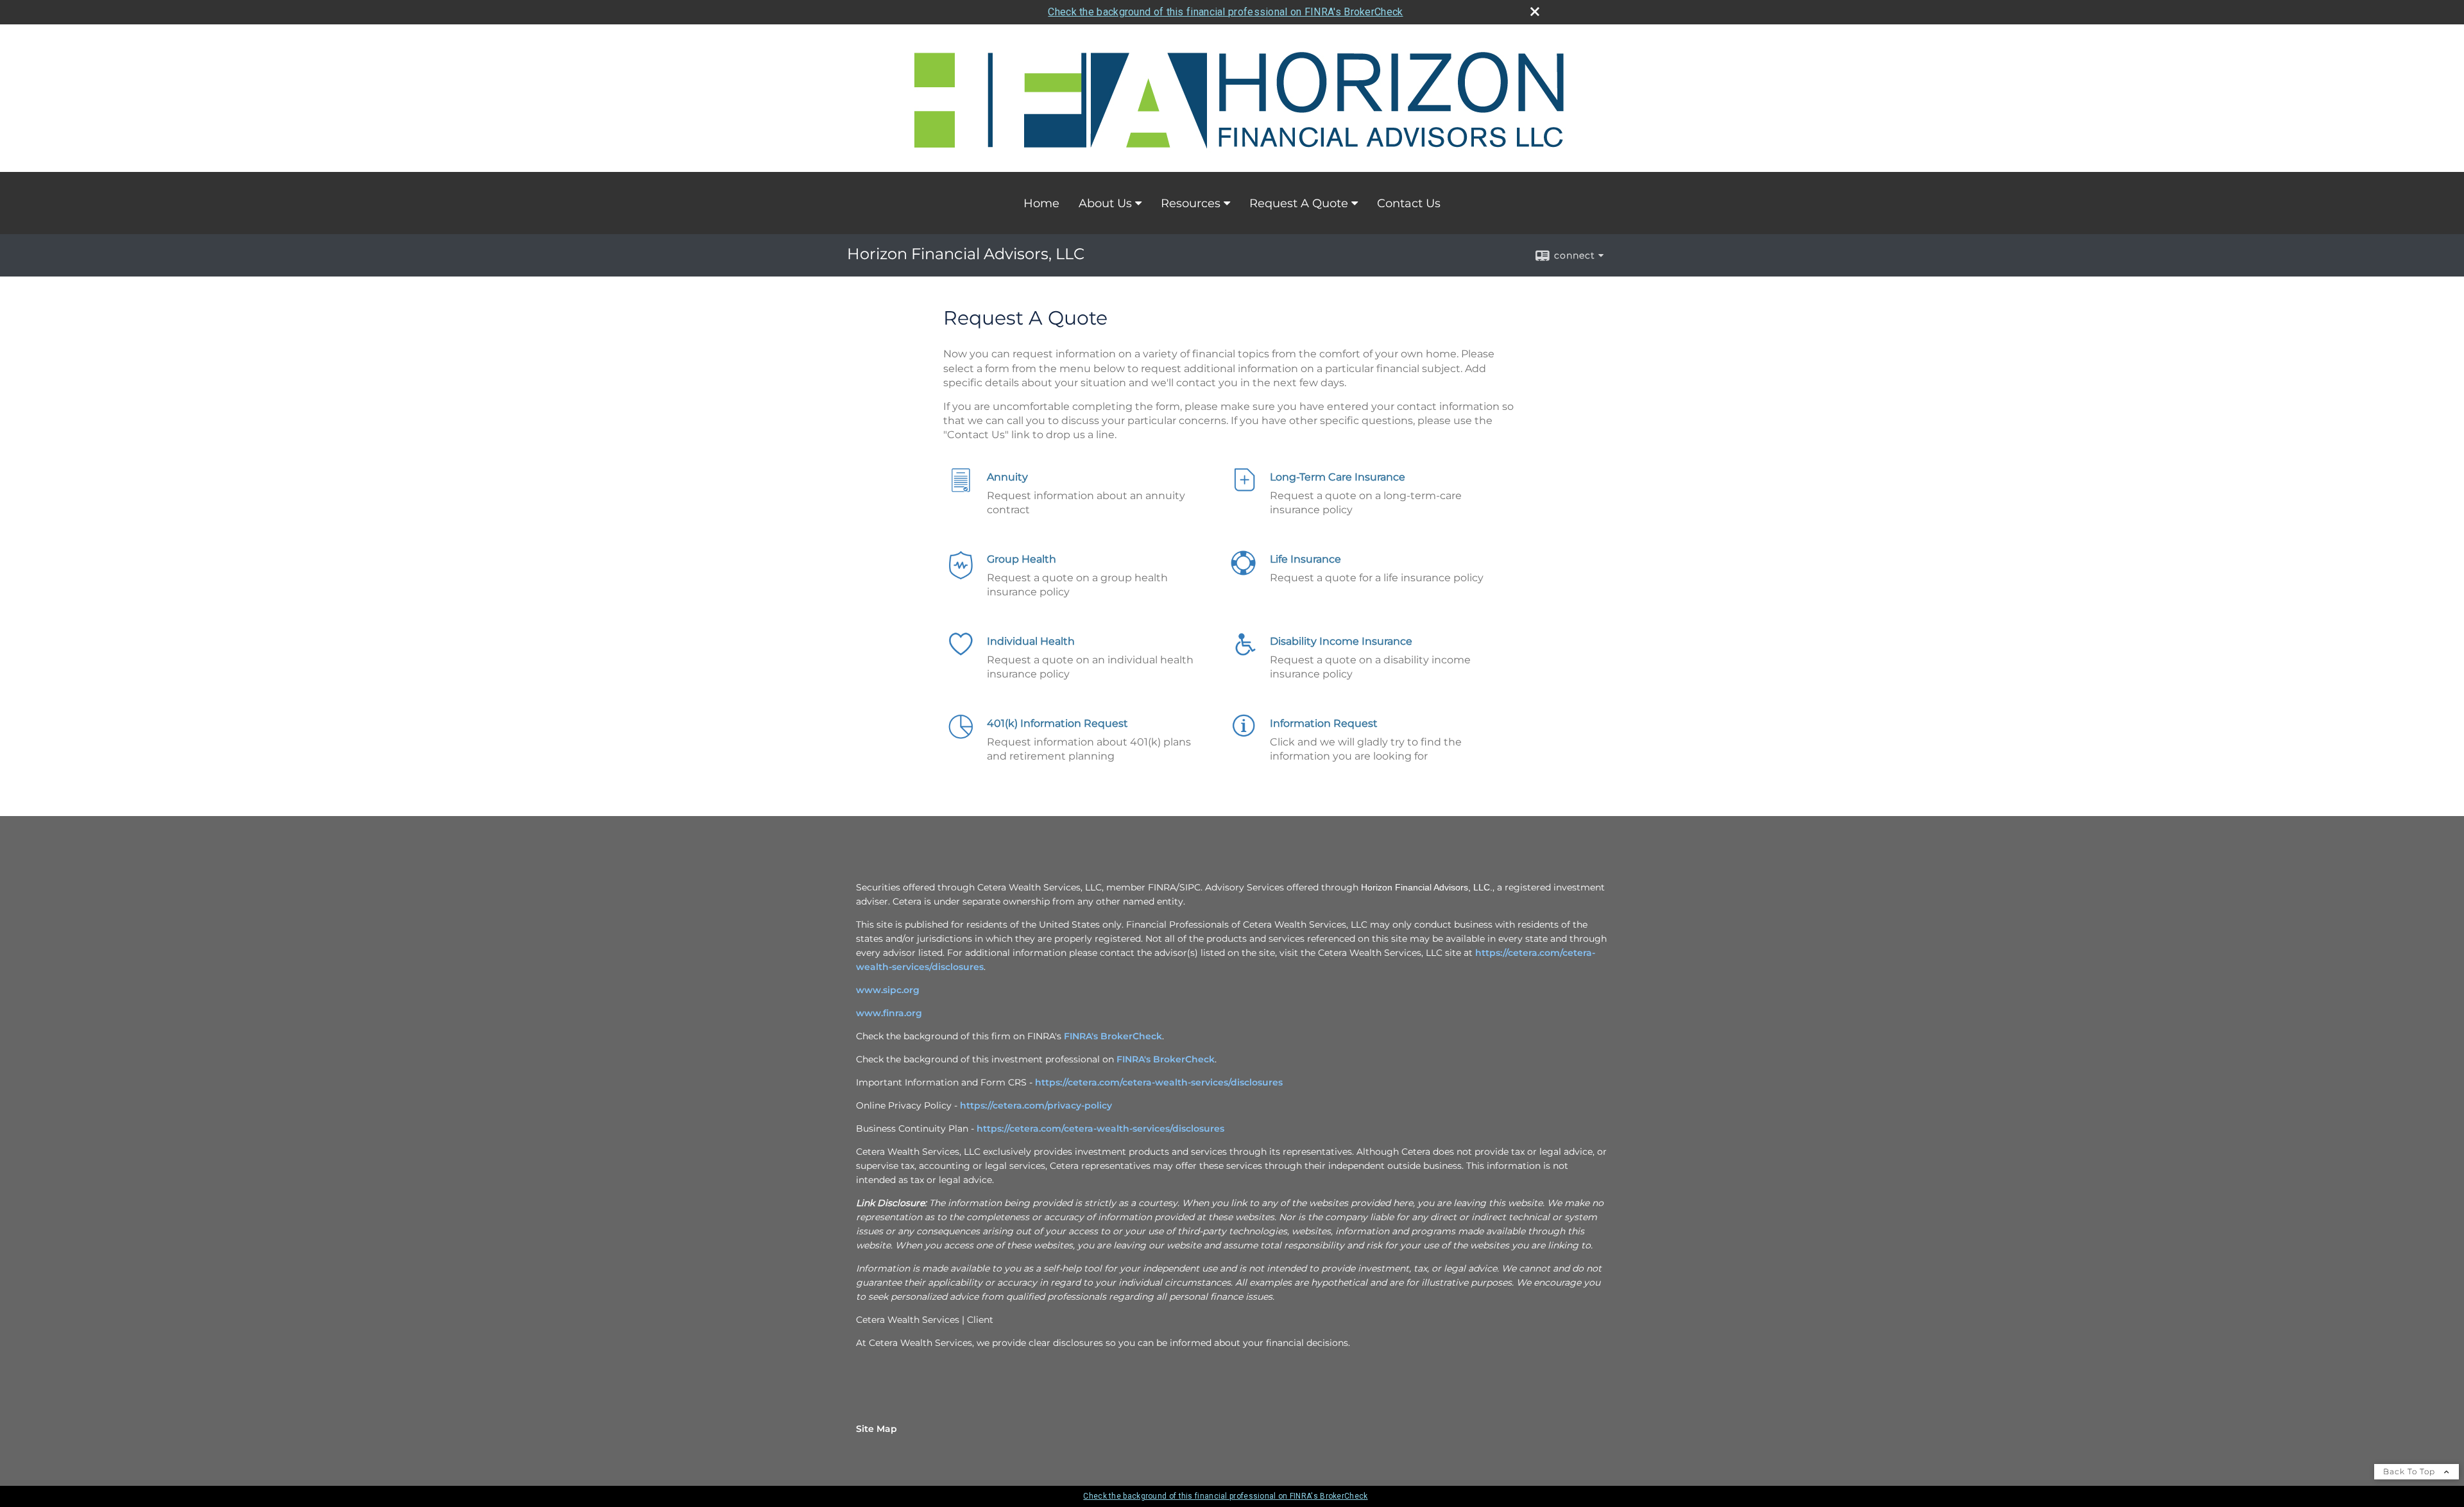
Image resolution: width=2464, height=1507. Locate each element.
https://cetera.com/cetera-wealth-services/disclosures (1159, 1082)
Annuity (1007, 477)
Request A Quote (1299, 203)
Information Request (1324, 723)
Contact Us (1409, 203)
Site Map (877, 1429)
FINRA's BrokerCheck (1113, 1036)
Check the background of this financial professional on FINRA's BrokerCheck (1225, 12)
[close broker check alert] (1535, 12)
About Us (1105, 203)
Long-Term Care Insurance (1338, 477)
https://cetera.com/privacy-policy (1036, 1105)
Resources (1191, 203)
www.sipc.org (888, 990)
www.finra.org (889, 1013)
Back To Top (2410, 1471)
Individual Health (1031, 641)
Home (1041, 203)
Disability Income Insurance (1341, 641)
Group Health (1022, 559)
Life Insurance (1305, 559)
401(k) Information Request (1057, 723)
